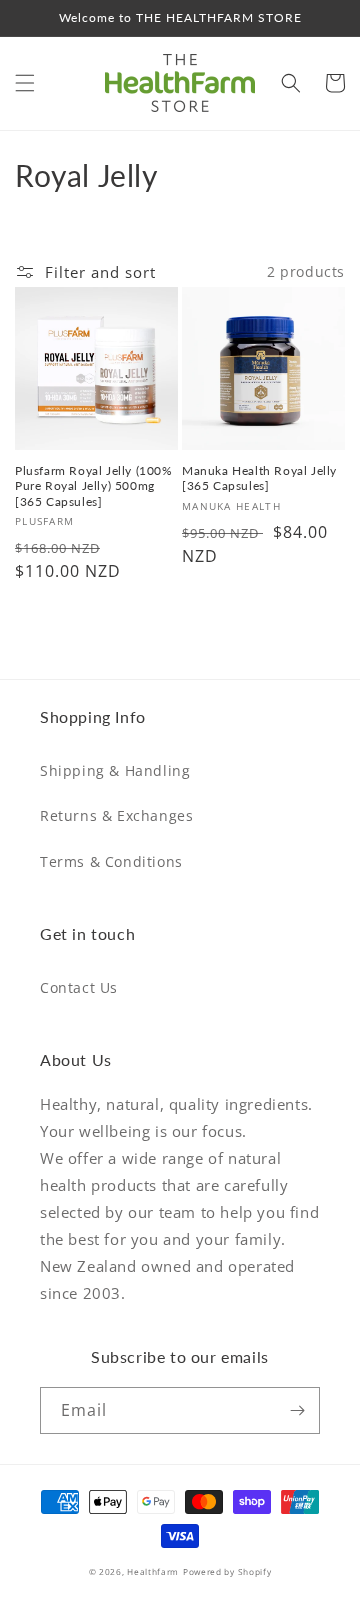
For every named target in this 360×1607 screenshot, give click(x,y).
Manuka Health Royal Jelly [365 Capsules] (259, 478)
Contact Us (79, 987)
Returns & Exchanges (116, 815)
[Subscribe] (297, 1410)
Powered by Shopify (227, 1571)
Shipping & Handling (115, 770)
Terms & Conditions (111, 861)
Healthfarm (153, 1571)
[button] (25, 83)
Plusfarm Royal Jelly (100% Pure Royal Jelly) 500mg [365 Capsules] (94, 486)
